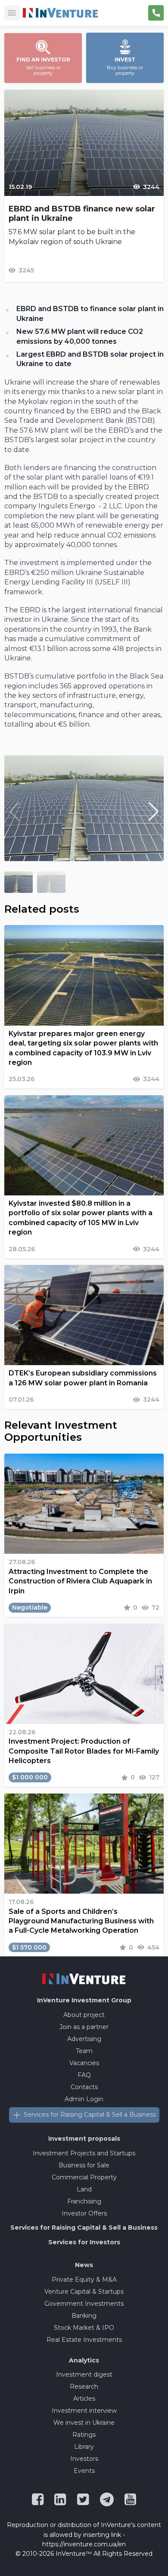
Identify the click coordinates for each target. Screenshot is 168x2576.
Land (84, 2189)
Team (84, 2051)
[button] (154, 812)
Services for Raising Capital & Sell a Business (90, 2115)
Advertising (84, 2039)
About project (84, 2015)
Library (84, 2447)
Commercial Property (84, 2177)
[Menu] (12, 13)
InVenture (84, 2000)
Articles (84, 2399)
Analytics (84, 2360)
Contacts (84, 2087)
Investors (84, 2459)
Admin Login (84, 2099)
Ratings (84, 2435)
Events (84, 2471)
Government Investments (84, 2304)
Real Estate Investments (84, 2340)
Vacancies (84, 2063)
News (84, 2265)
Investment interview (84, 2411)
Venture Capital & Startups (84, 2292)
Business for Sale (84, 2165)
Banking (84, 2316)
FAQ (84, 2075)
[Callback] (156, 13)
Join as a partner (84, 2027)
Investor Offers (84, 2213)
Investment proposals (84, 2139)
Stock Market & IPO (84, 2328)
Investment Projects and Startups (84, 2153)
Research (84, 2387)
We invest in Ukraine (84, 2423)
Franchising (84, 2201)
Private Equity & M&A (84, 2280)
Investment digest (84, 2374)
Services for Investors (84, 2242)
